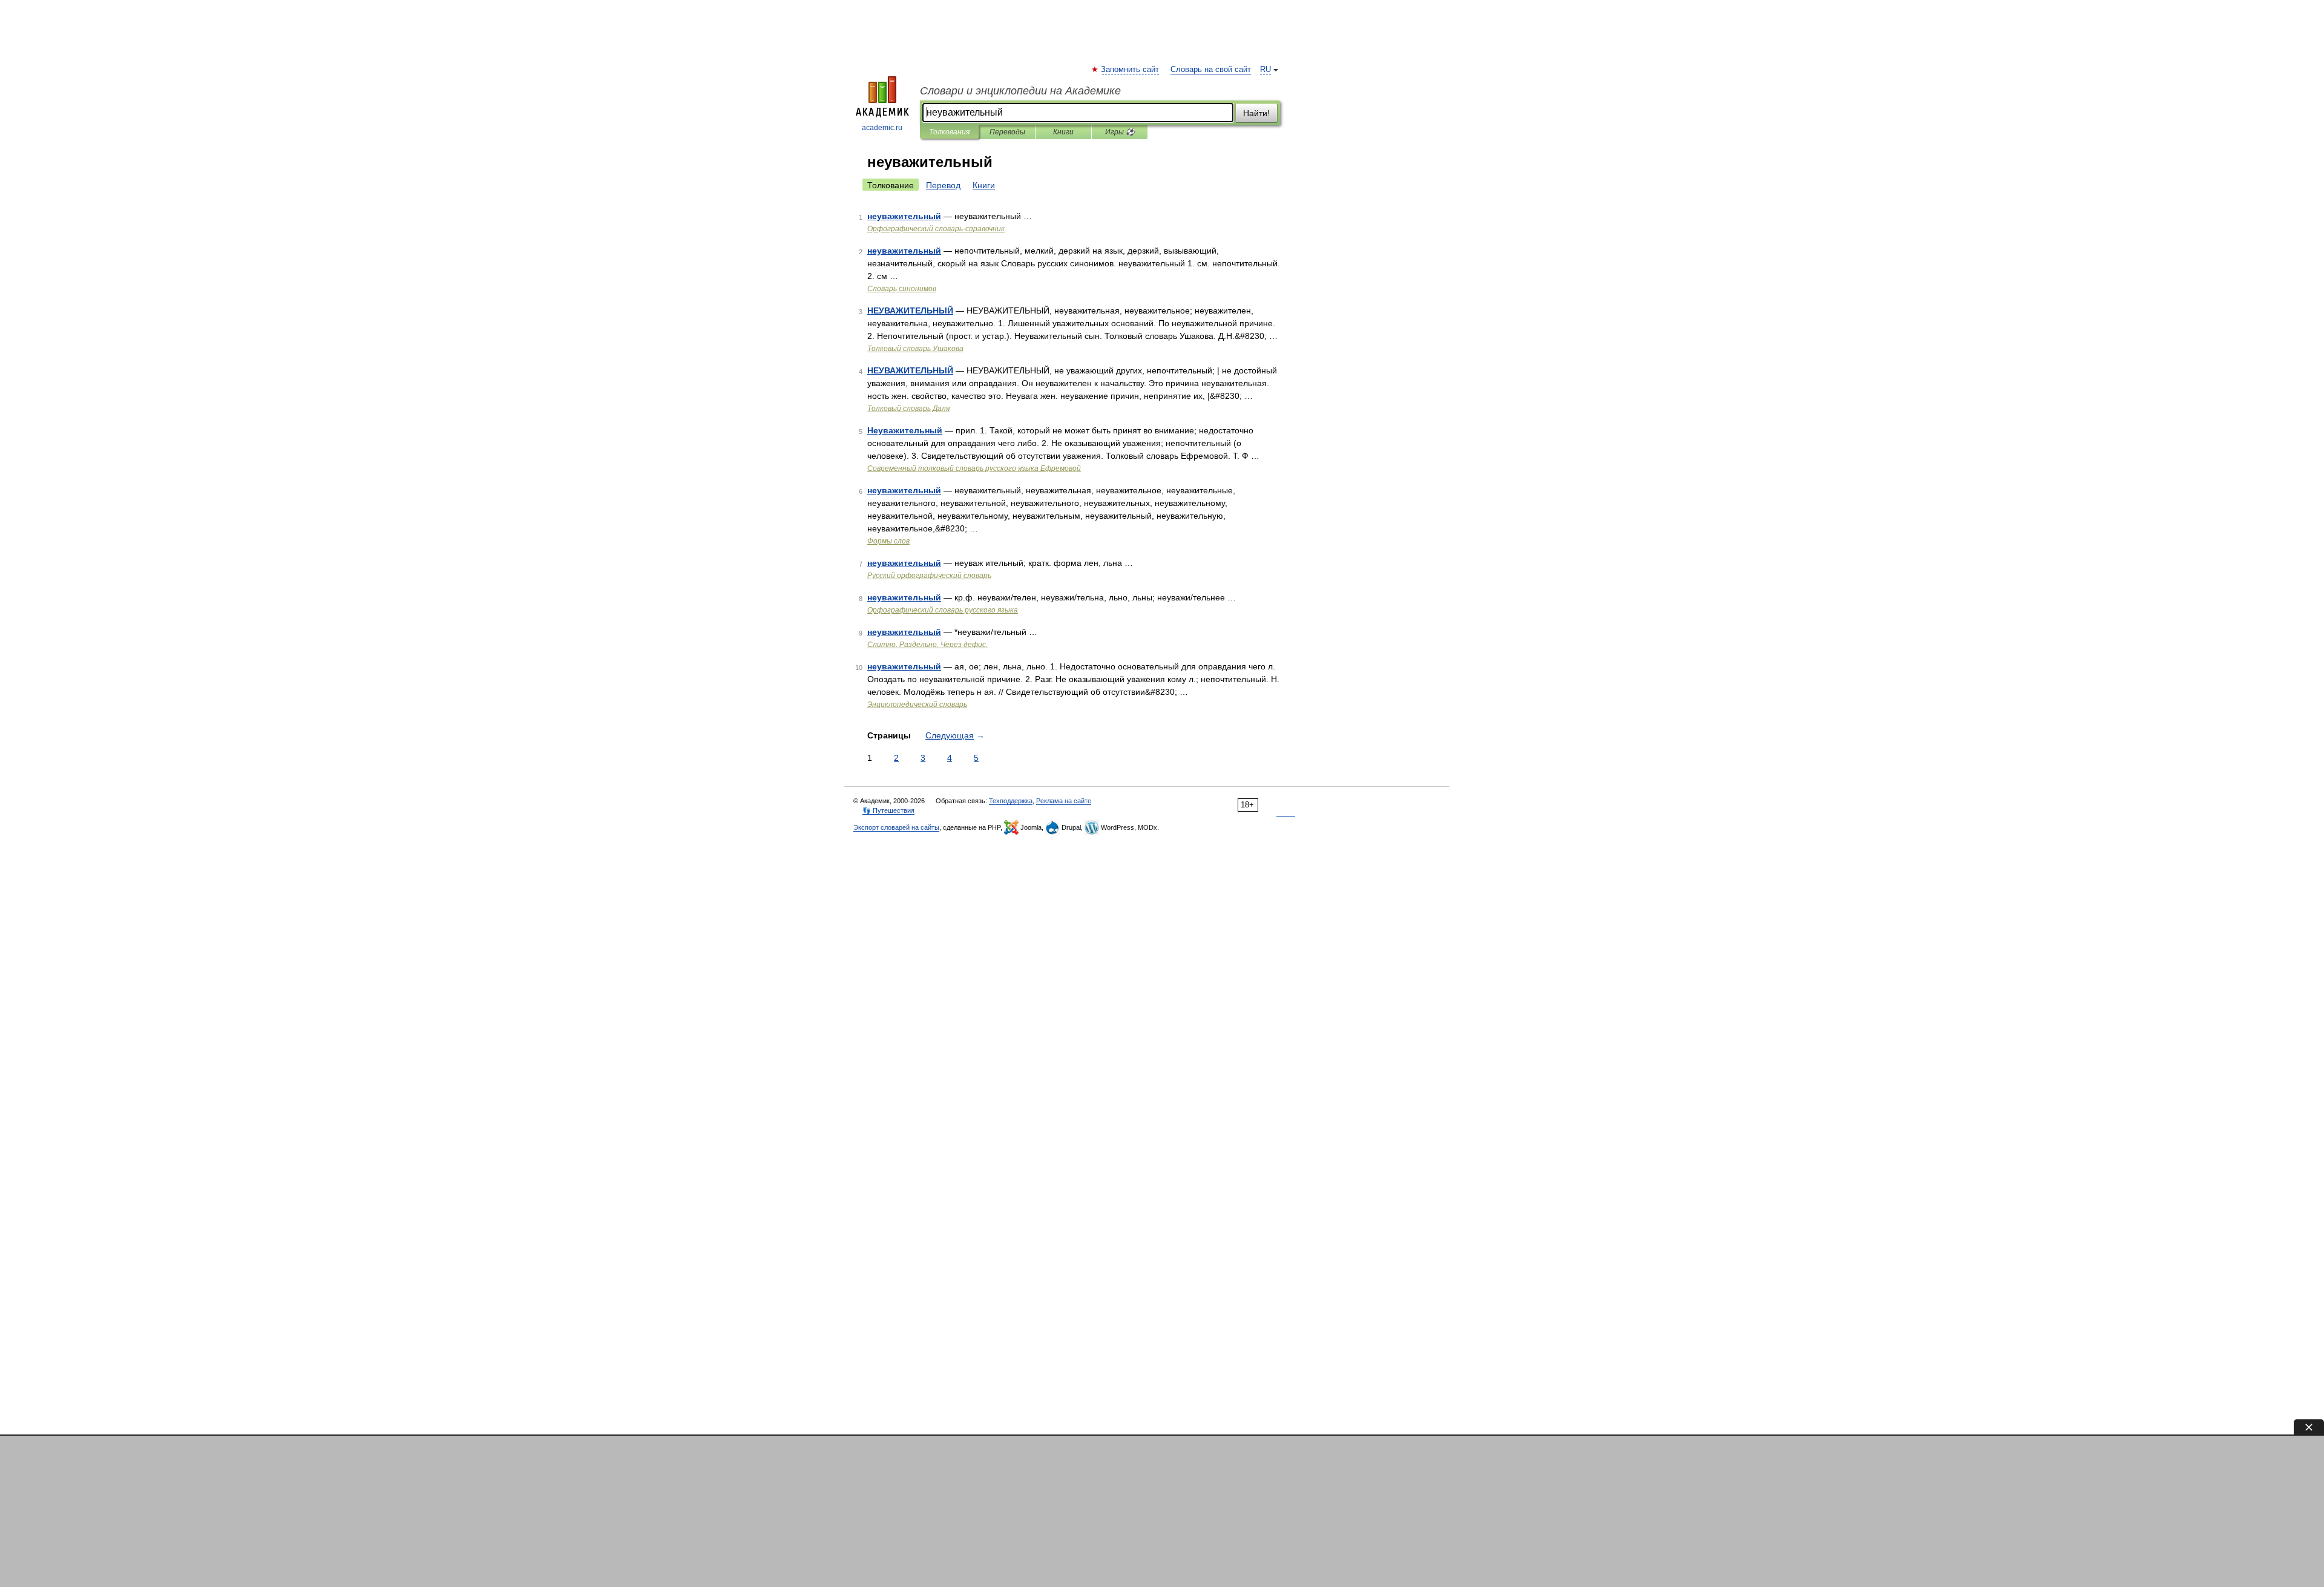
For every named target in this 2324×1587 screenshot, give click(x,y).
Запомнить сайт (1131, 70)
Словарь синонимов (902, 289)
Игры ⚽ (1120, 132)
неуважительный (904, 216)
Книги (1063, 132)
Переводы (1007, 132)
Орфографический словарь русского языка (943, 610)
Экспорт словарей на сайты (896, 827)
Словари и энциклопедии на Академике (1020, 91)
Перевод (943, 185)
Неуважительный (905, 430)
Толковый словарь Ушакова (915, 349)
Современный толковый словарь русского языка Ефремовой (974, 468)
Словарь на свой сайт (1211, 70)
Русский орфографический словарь (929, 576)
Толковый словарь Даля (908, 409)
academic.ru (882, 128)
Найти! (1256, 113)
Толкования (949, 132)
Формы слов (888, 541)
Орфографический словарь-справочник (936, 229)
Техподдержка (1011, 801)
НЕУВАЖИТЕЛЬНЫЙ (910, 310)
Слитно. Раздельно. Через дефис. (927, 645)
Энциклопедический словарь (917, 705)
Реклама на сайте (1064, 801)
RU (1265, 70)
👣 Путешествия (888, 810)
